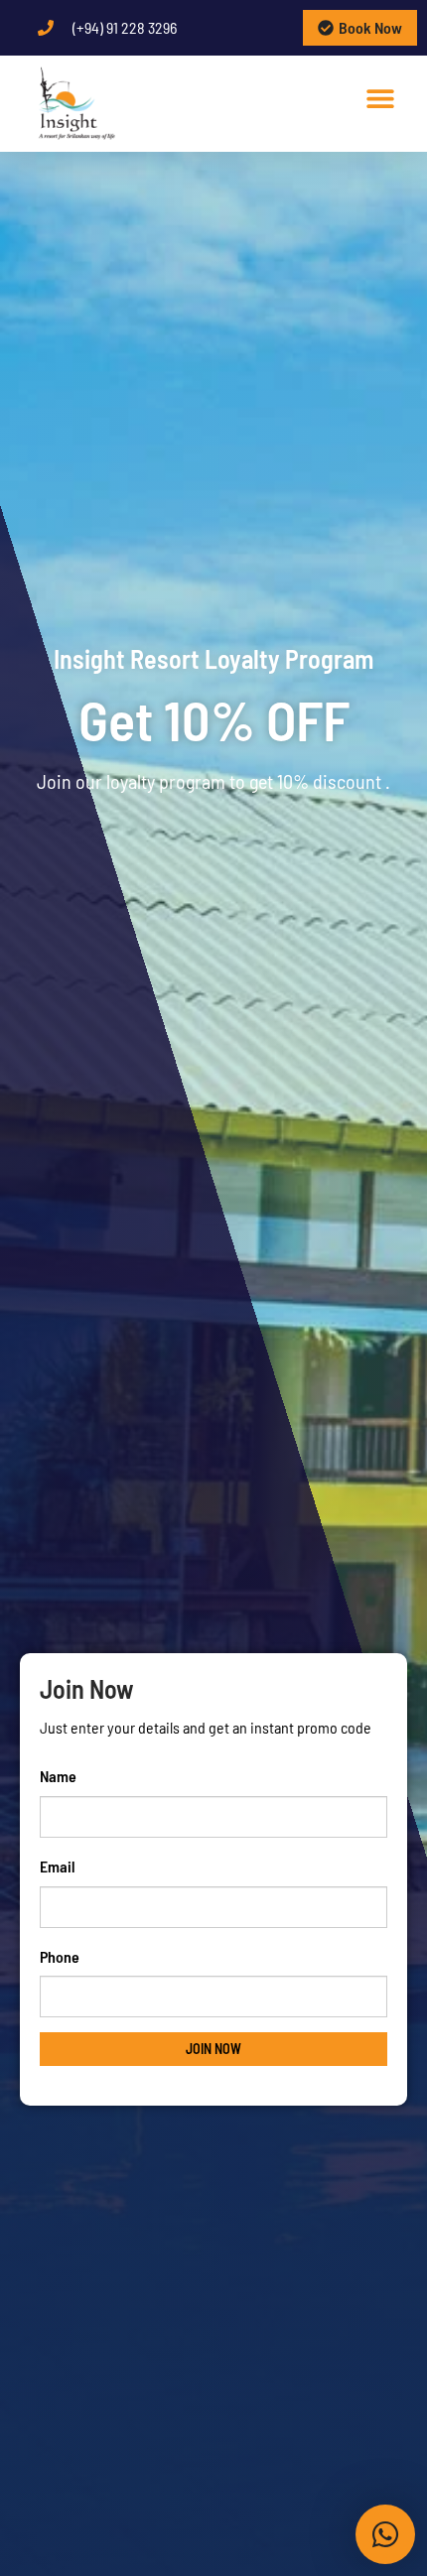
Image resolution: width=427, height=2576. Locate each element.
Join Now (213, 2049)
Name (58, 1776)
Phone (60, 1956)
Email (58, 1866)
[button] (381, 98)
